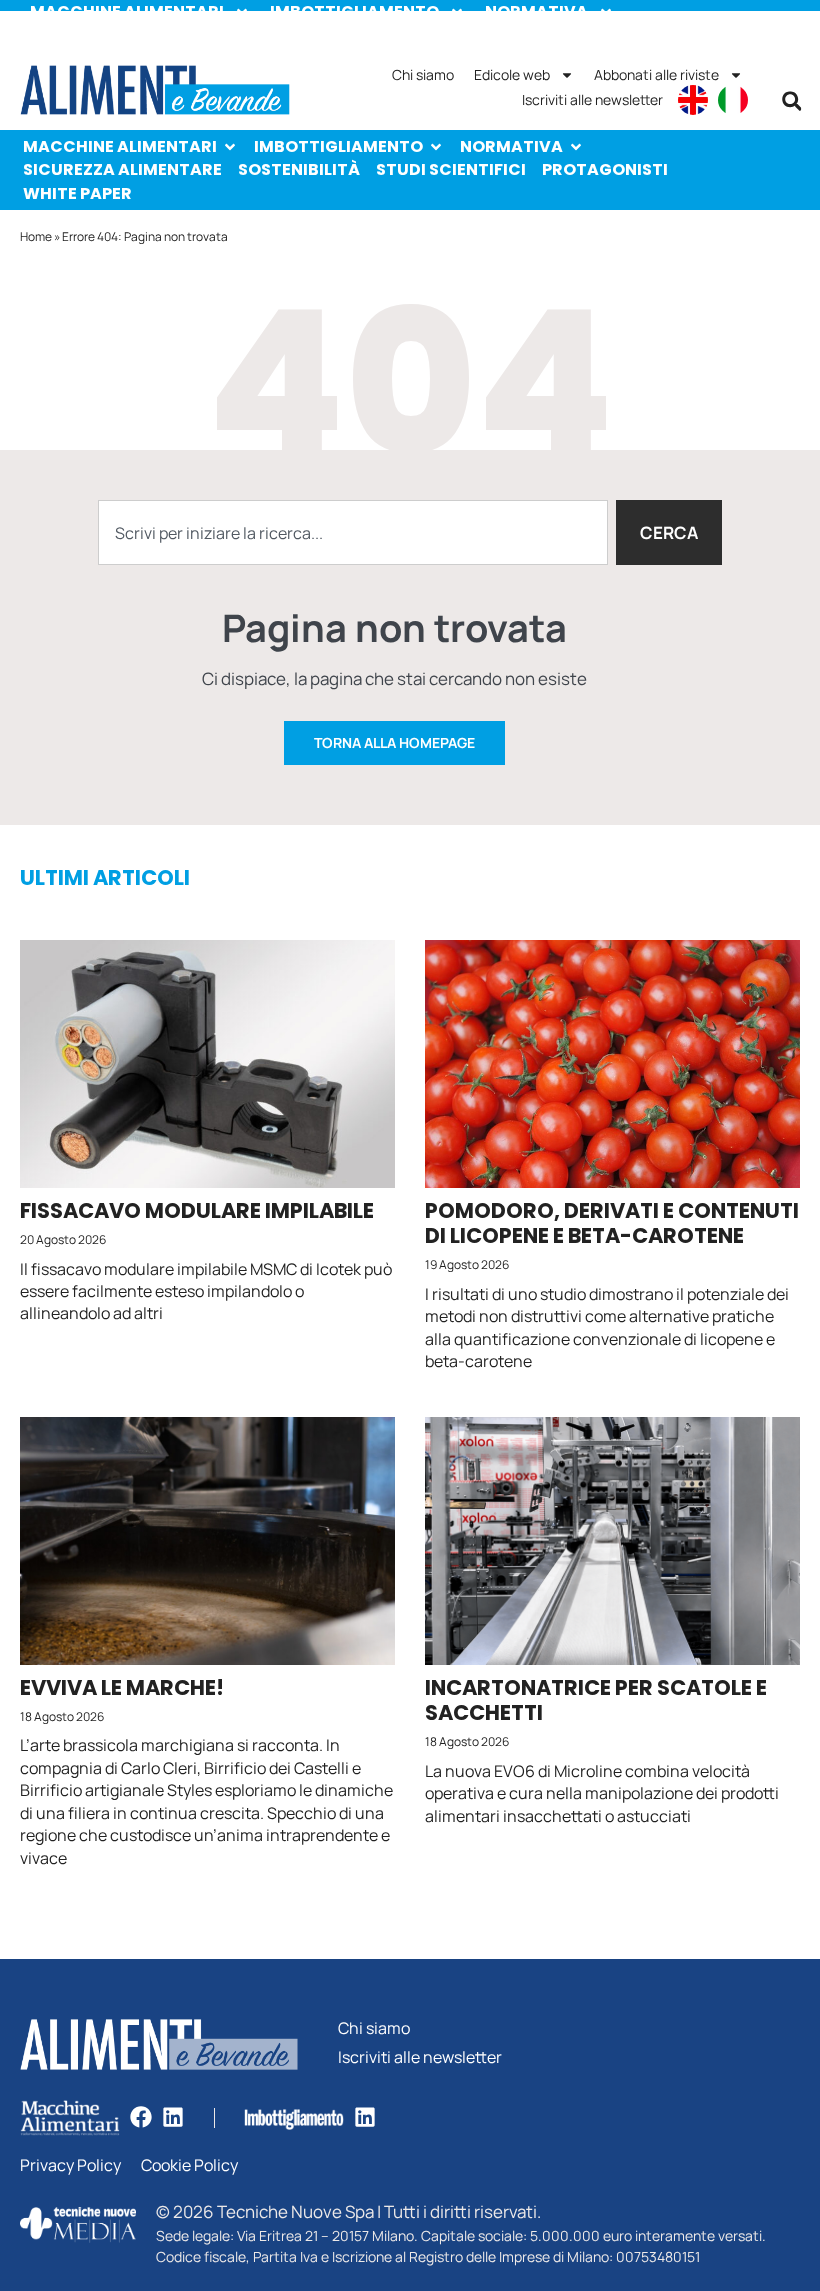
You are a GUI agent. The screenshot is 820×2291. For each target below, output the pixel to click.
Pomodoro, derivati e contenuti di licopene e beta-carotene (612, 1223)
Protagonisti (605, 169)
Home (36, 236)
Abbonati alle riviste (656, 74)
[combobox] (353, 532)
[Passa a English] (693, 100)
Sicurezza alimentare (122, 169)
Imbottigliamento (338, 146)
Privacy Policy (70, 2165)
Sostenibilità (299, 169)
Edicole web (512, 74)
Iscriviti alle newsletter (592, 99)
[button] (792, 101)
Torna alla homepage (394, 742)
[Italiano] (733, 100)
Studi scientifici (451, 169)
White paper (77, 193)
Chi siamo (423, 74)
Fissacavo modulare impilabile (197, 1210)
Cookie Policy (189, 2165)
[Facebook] (141, 2117)
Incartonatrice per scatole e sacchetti (596, 1700)
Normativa (511, 146)
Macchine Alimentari (120, 146)
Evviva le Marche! (122, 1687)
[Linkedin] (173, 2117)
